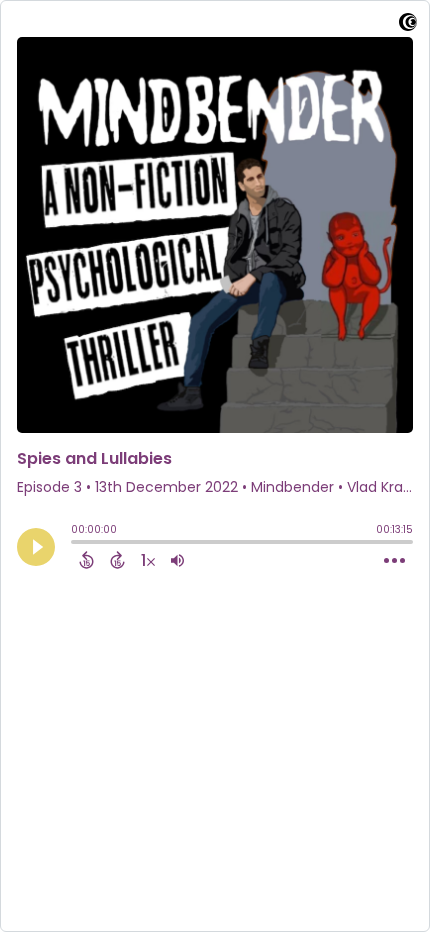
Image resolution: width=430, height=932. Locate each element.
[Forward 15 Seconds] (117, 560)
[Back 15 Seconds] (86, 560)
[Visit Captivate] (408, 25)
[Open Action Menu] (394, 561)
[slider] (76, 544)
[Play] (36, 547)
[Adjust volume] (177, 560)
